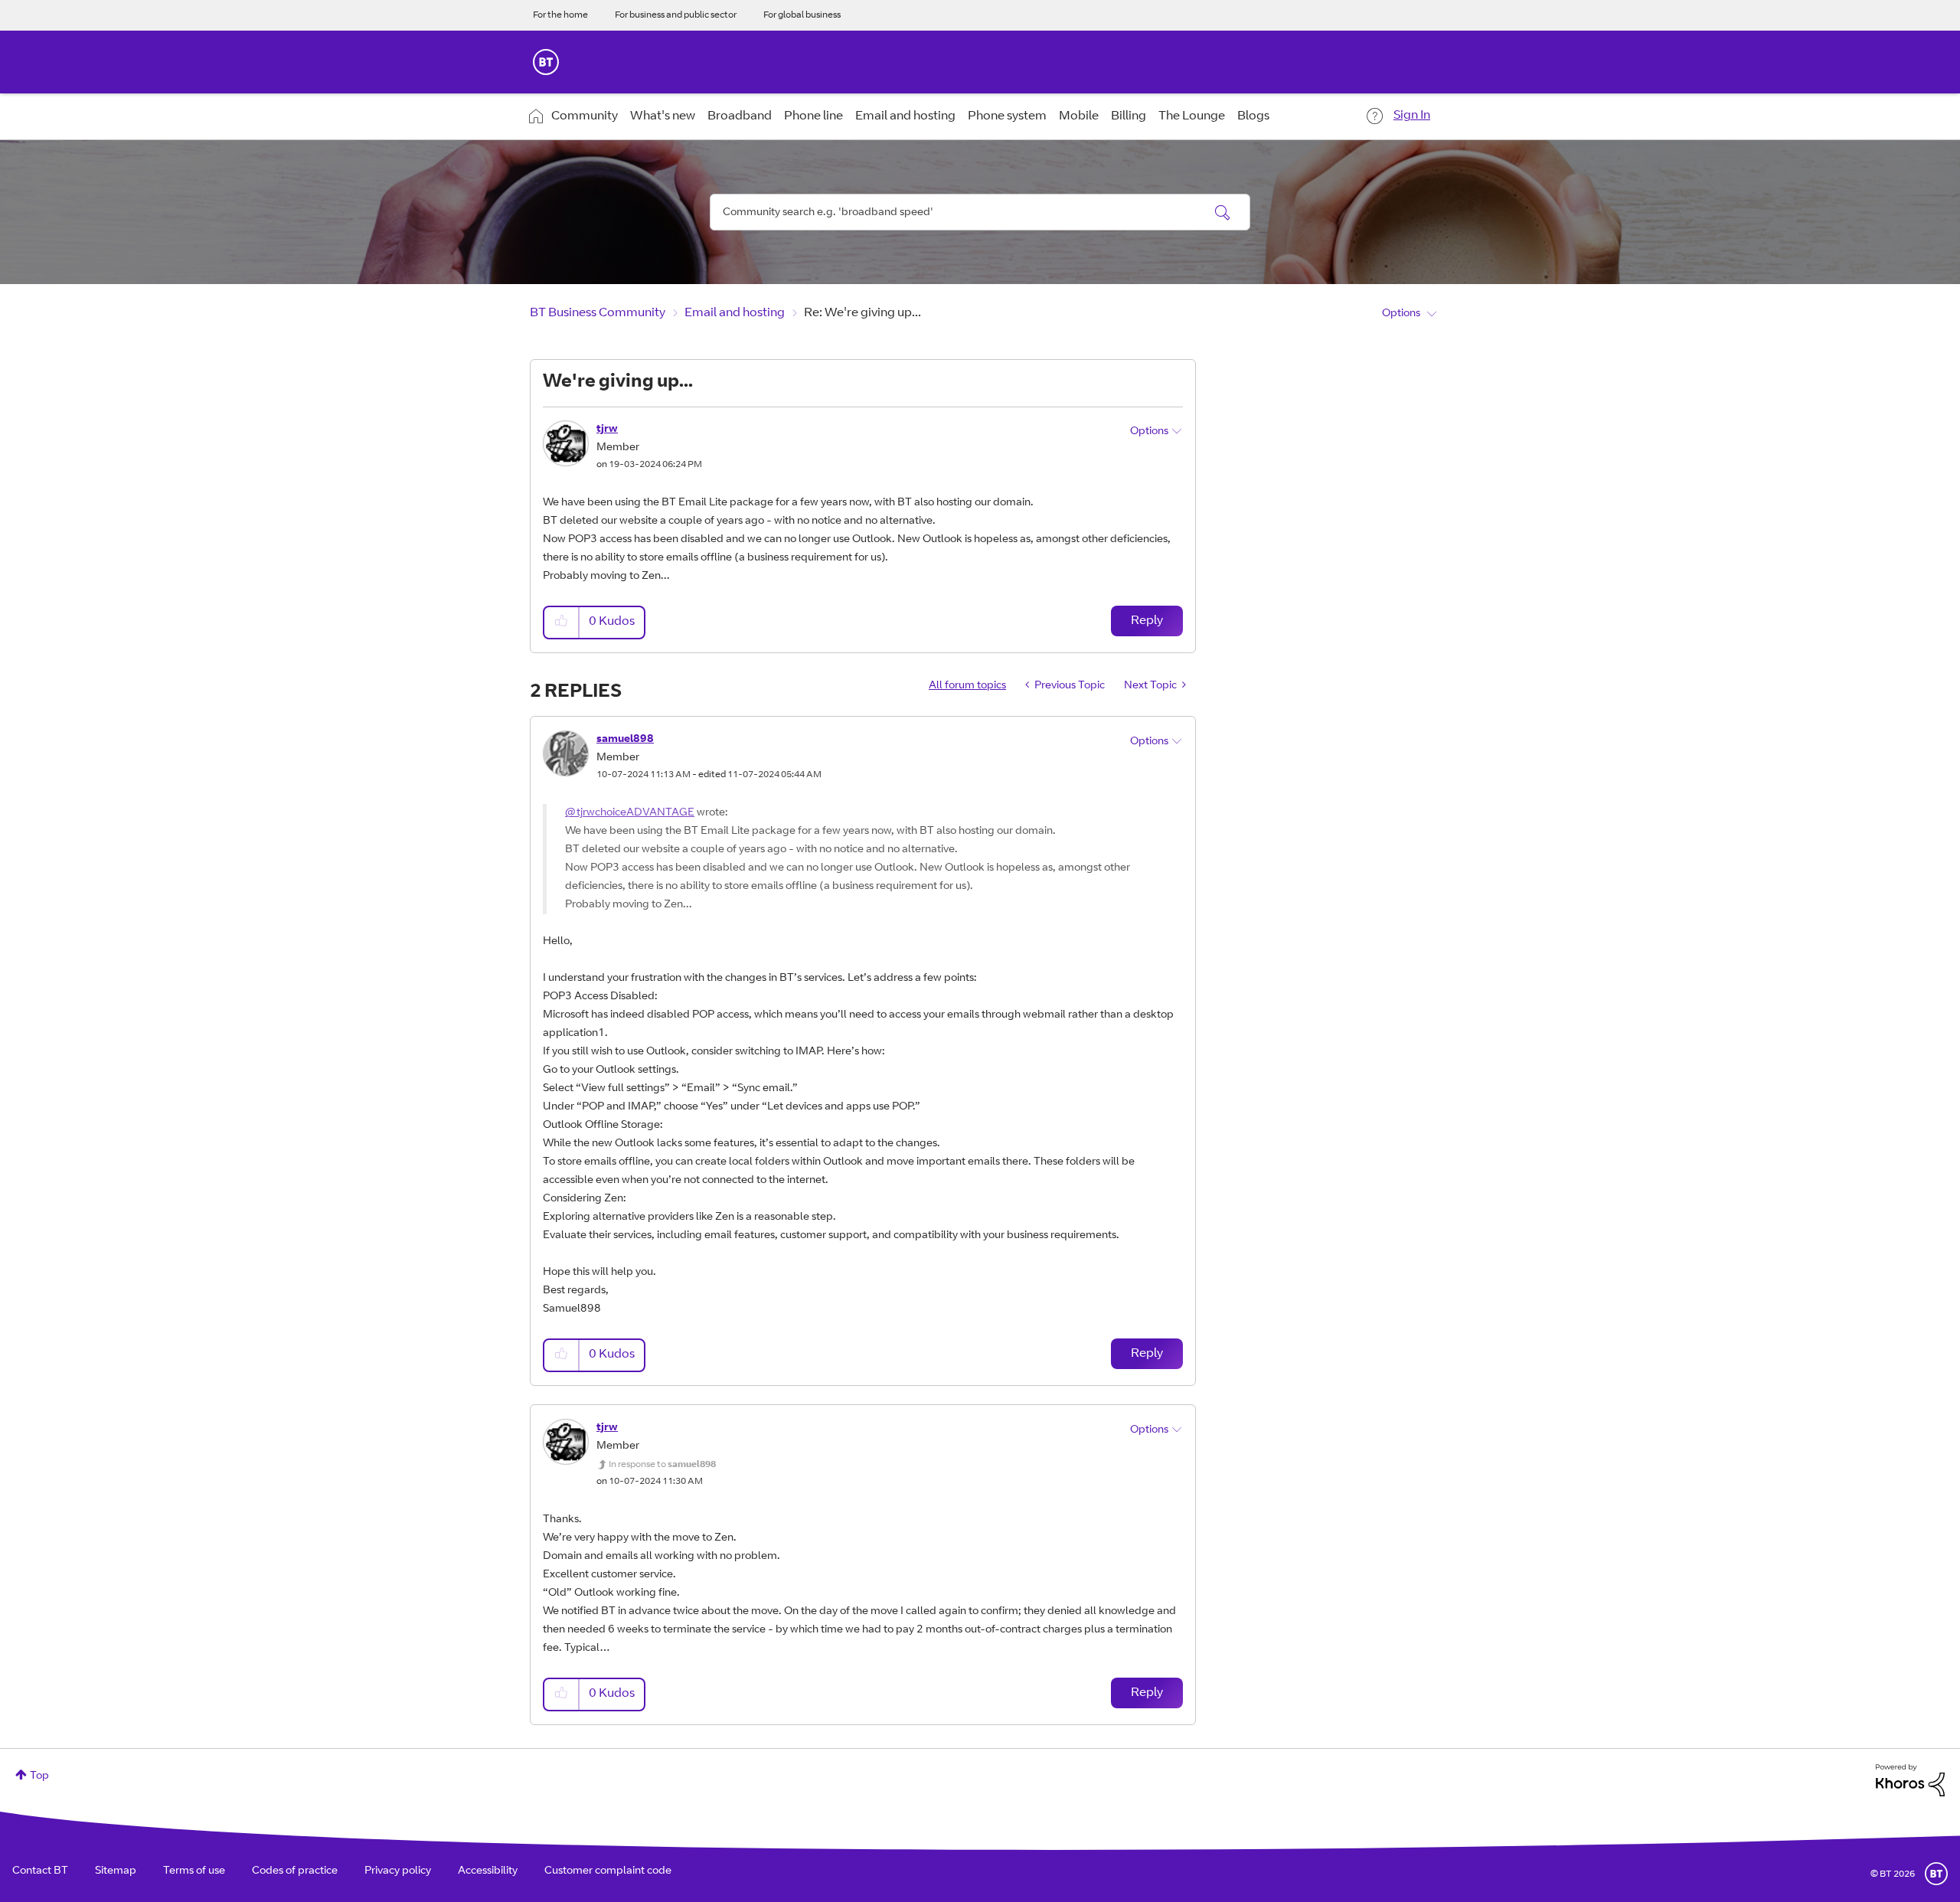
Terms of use (194, 1871)
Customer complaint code (608, 1871)
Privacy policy (398, 1871)
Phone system (1007, 116)
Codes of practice (295, 1871)
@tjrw (580, 813)
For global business (802, 15)
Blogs (1253, 116)
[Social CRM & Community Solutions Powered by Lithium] (1910, 1781)
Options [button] (1401, 314)
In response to (662, 1465)
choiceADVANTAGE (645, 813)
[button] (562, 622)
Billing (1129, 116)
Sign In (1412, 116)
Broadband (740, 116)
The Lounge (1192, 116)
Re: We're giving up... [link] (862, 313)
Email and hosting (905, 116)
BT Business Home (546, 62)
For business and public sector (676, 15)
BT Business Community (598, 313)
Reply (1147, 621)
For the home (560, 15)
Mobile (1079, 116)
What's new (663, 116)
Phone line (813, 116)
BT (1936, 1874)
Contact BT (40, 1871)
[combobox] (980, 212)
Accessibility (488, 1871)
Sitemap (116, 1871)
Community (585, 116)
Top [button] (39, 1776)
